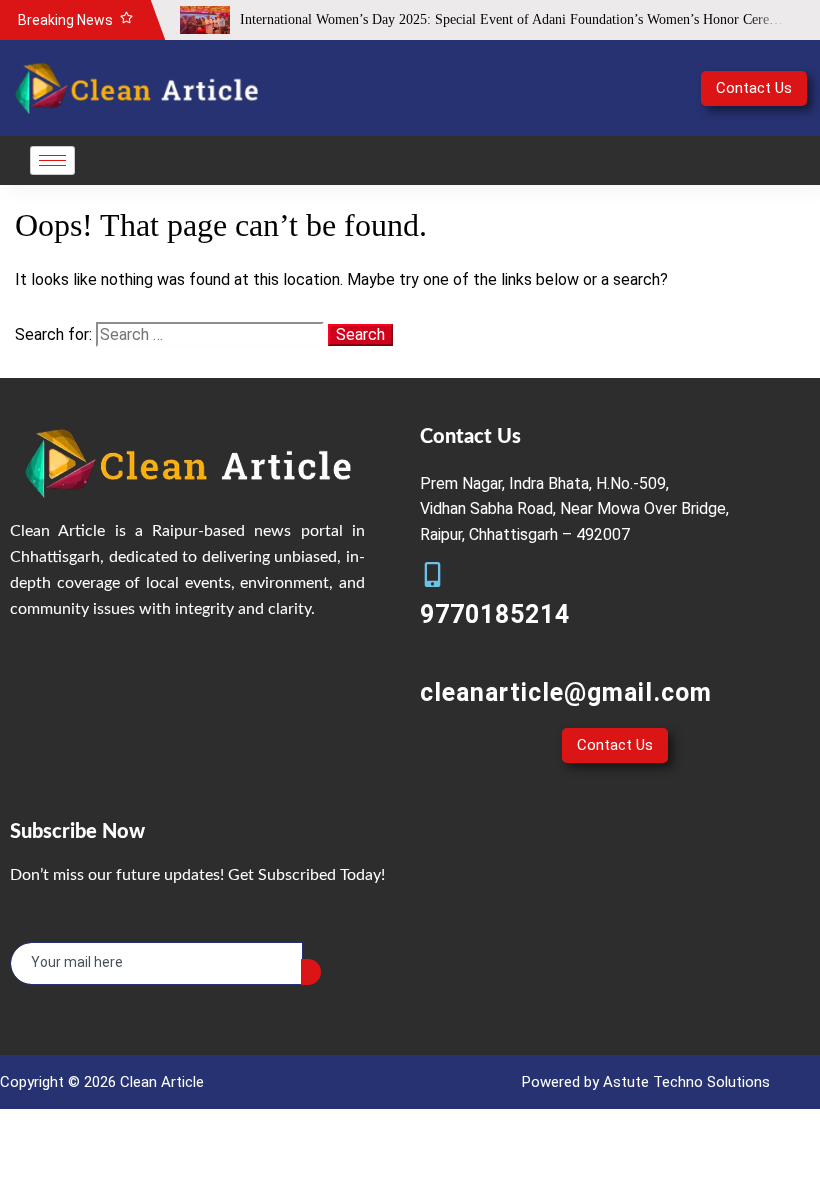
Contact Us (754, 88)
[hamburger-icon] (52, 160)
